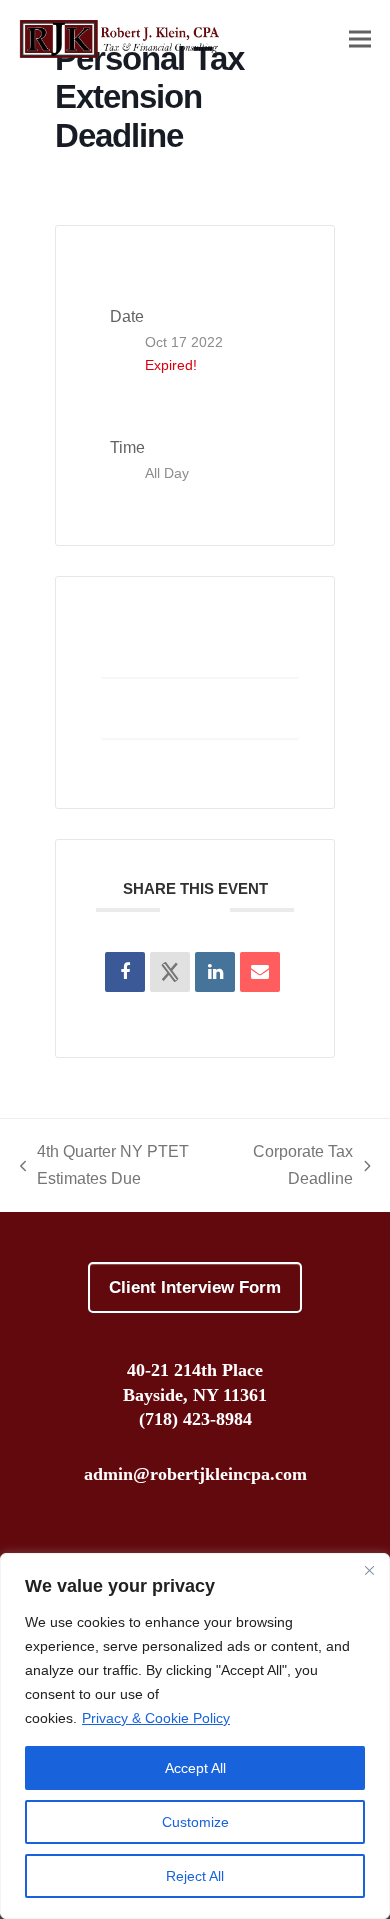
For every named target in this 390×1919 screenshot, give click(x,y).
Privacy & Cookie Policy (156, 1718)
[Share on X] (170, 972)
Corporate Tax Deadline (295, 1167)
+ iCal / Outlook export (200, 714)
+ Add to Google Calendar (200, 654)
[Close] (369, 1570)
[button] (360, 38)
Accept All (195, 1768)
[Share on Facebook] (125, 972)
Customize (195, 1822)
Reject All (195, 1876)
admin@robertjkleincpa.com (195, 1474)
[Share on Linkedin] (215, 972)
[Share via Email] (260, 972)
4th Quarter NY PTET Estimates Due (105, 1167)
